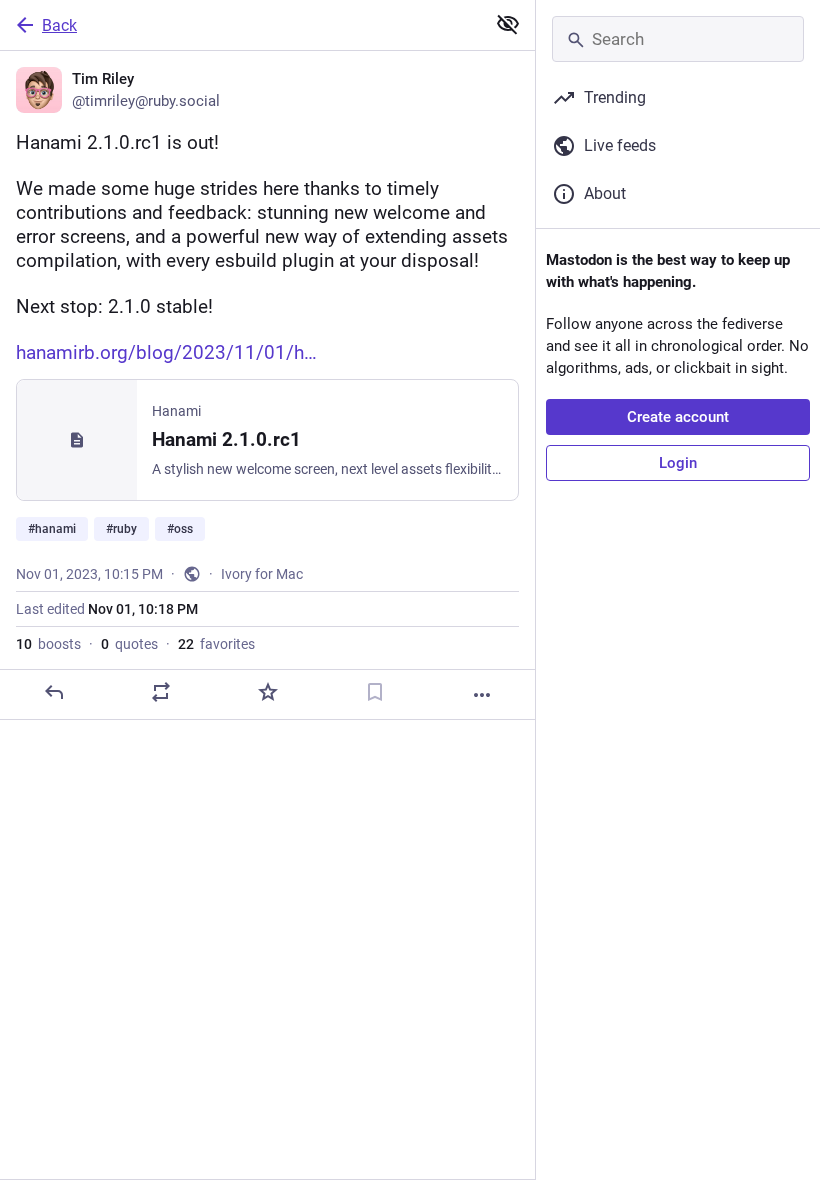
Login (678, 463)
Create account (678, 417)
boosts (48, 644)
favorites (216, 644)
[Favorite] (268, 692)
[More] (482, 695)
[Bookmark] (375, 692)
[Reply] (54, 692)
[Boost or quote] (161, 692)
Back (59, 25)
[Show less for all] (508, 24)
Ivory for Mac (262, 574)
